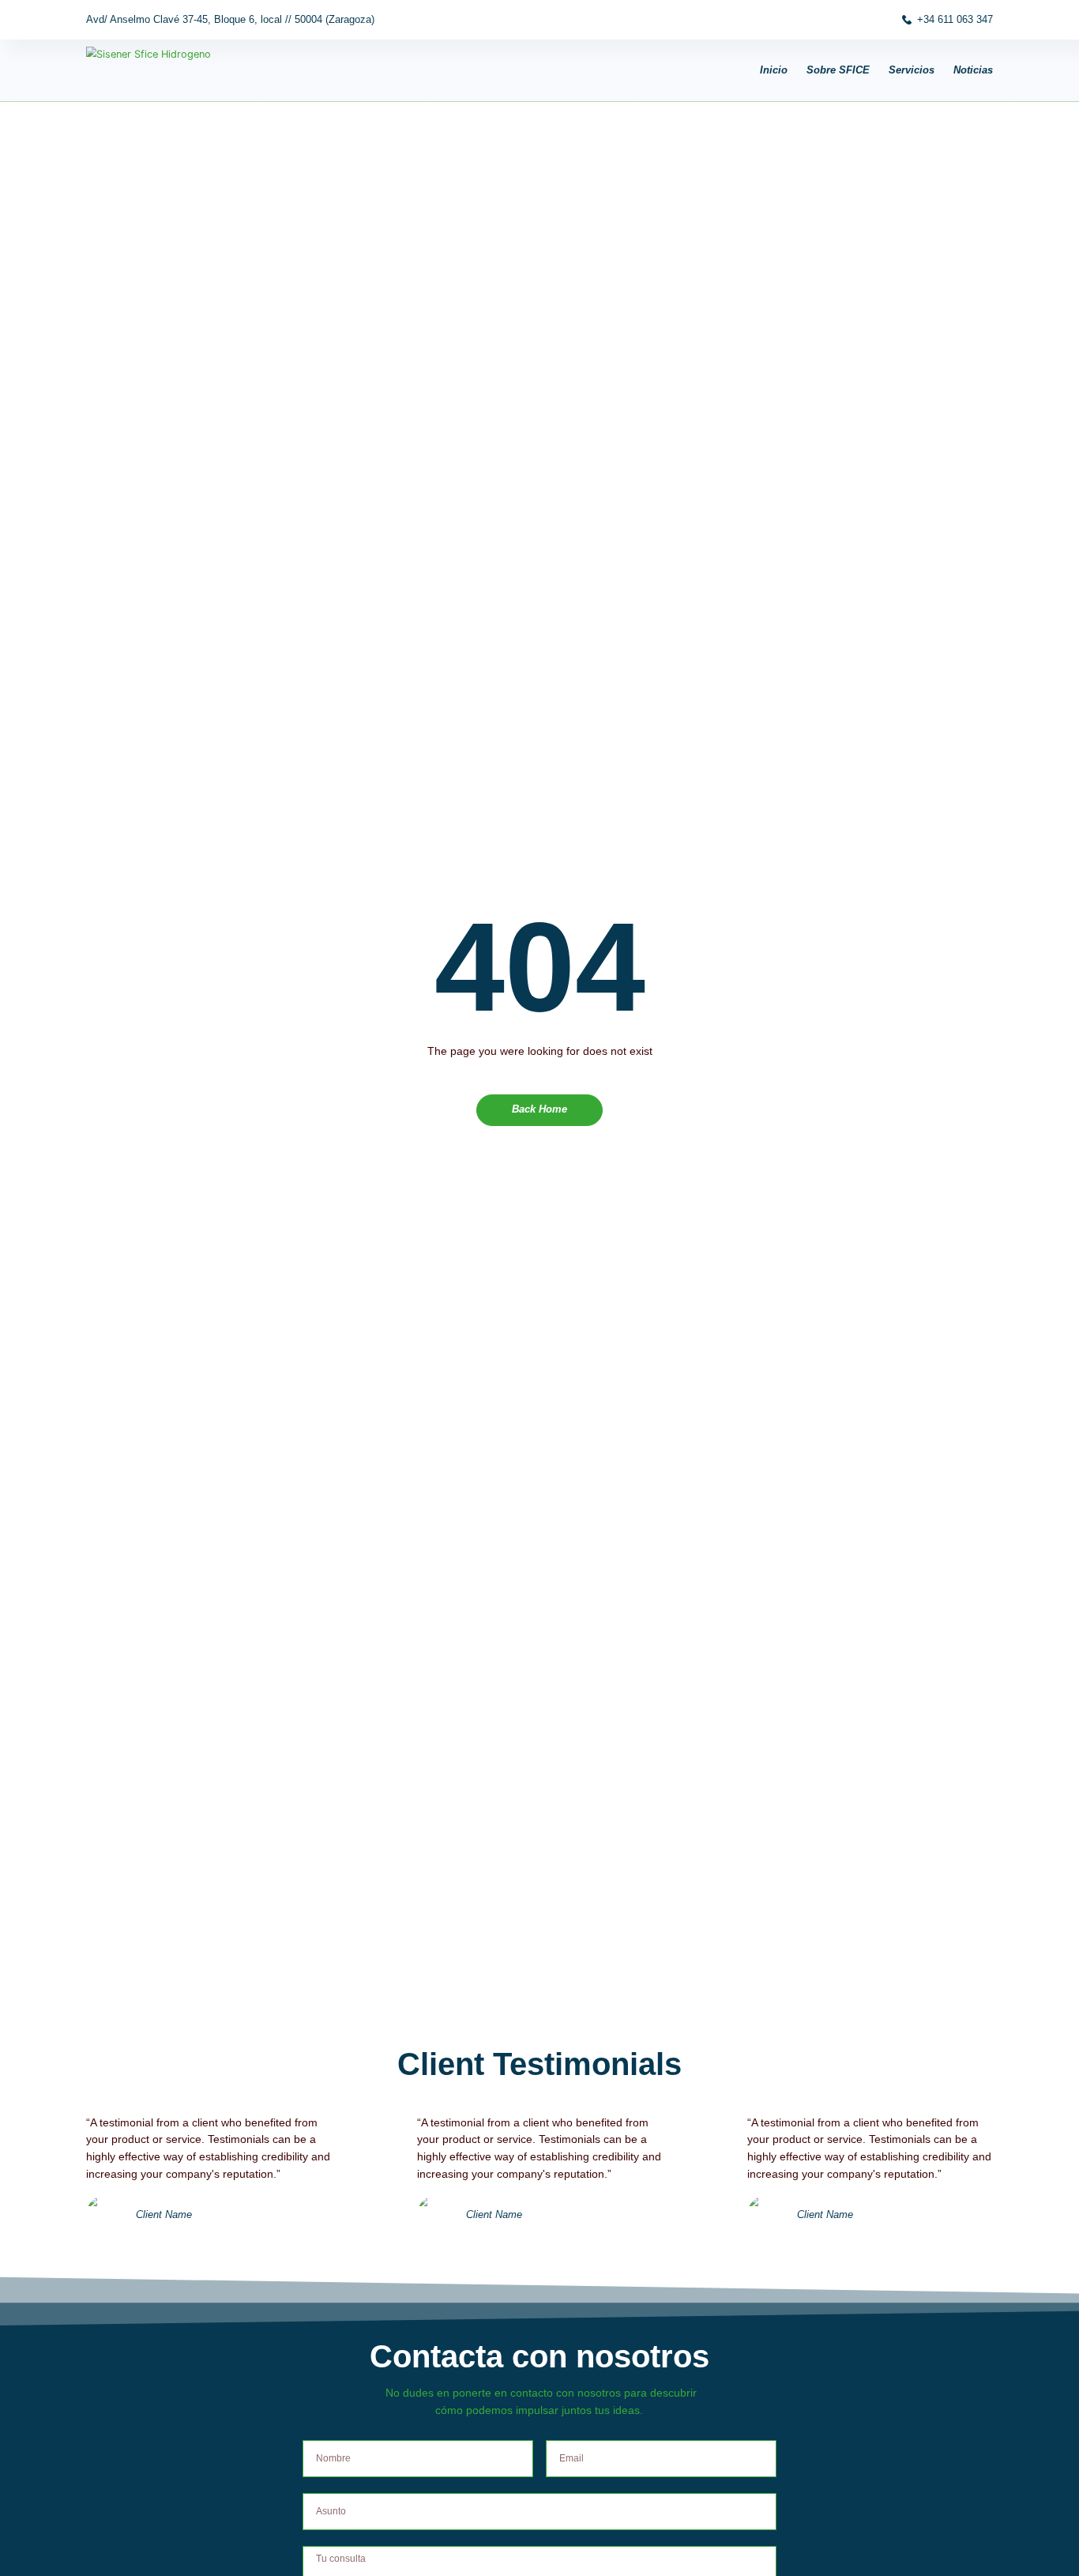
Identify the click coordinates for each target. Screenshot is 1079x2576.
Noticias (973, 70)
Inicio (774, 70)
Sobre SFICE (838, 70)
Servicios (912, 70)
